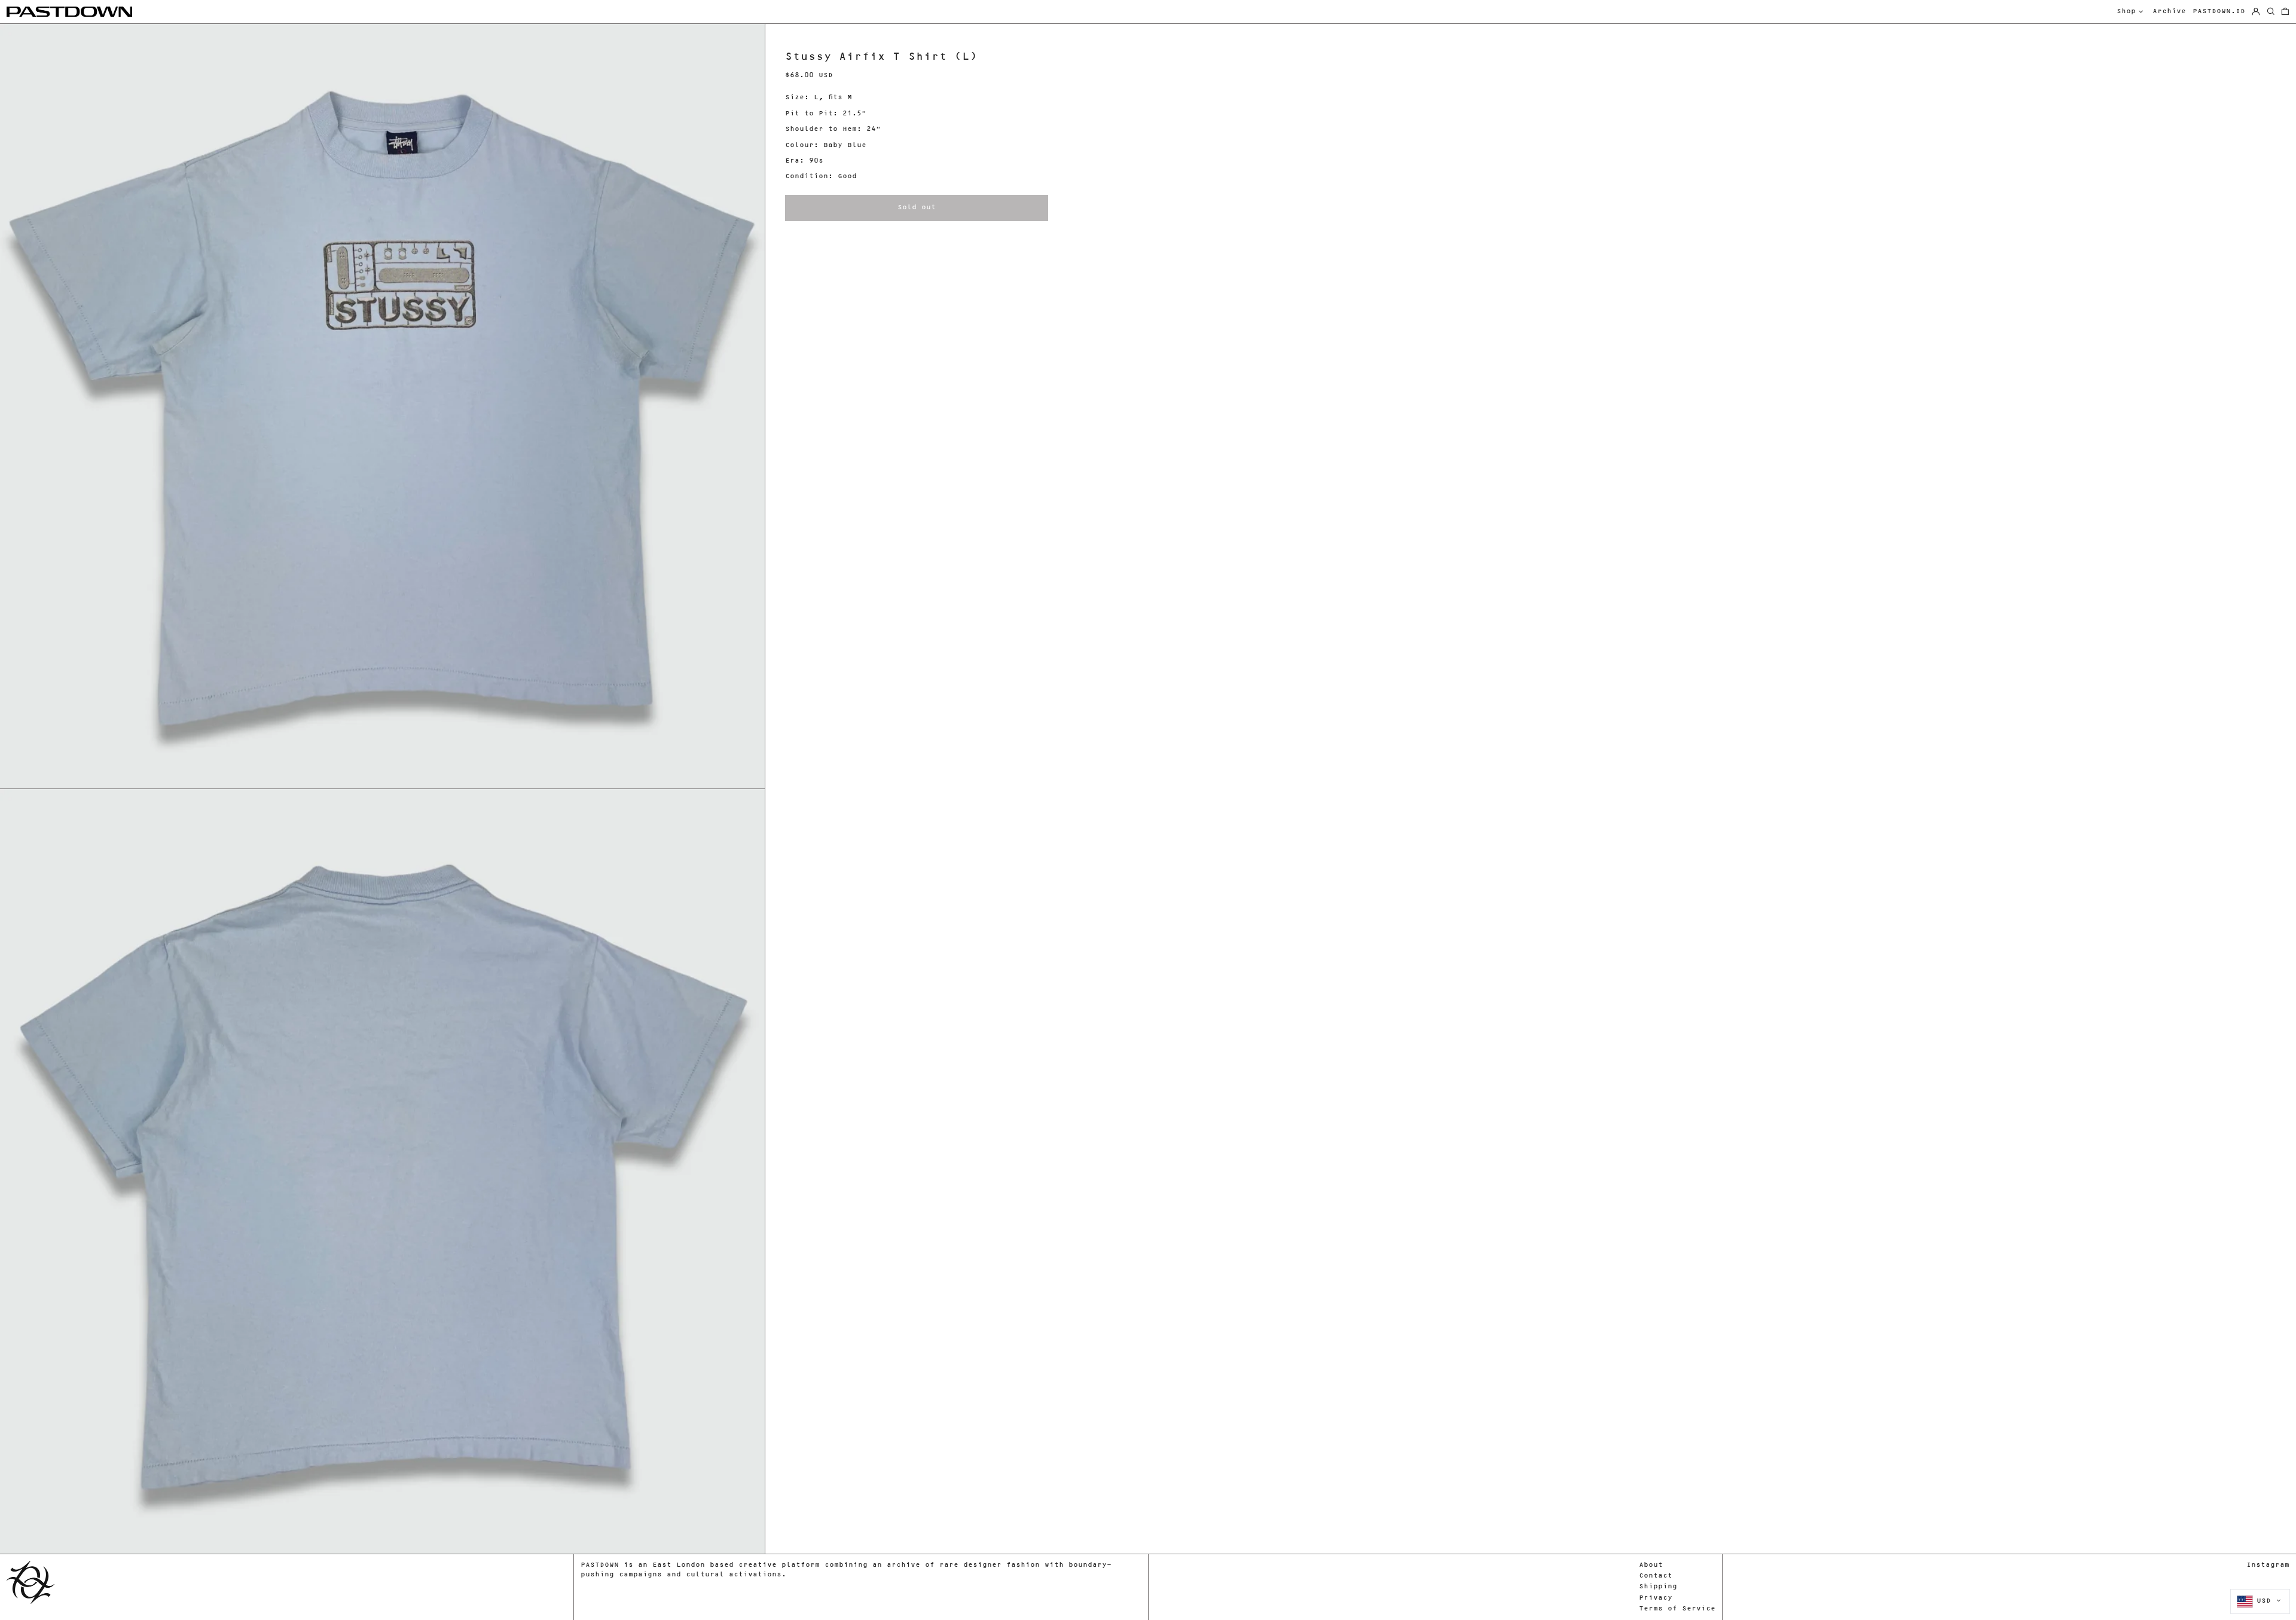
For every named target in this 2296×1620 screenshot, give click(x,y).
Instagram (2268, 1565)
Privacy (1656, 1598)
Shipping (1658, 1587)
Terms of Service (1677, 1609)
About (1651, 1565)
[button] (2285, 12)
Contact (1656, 1576)
